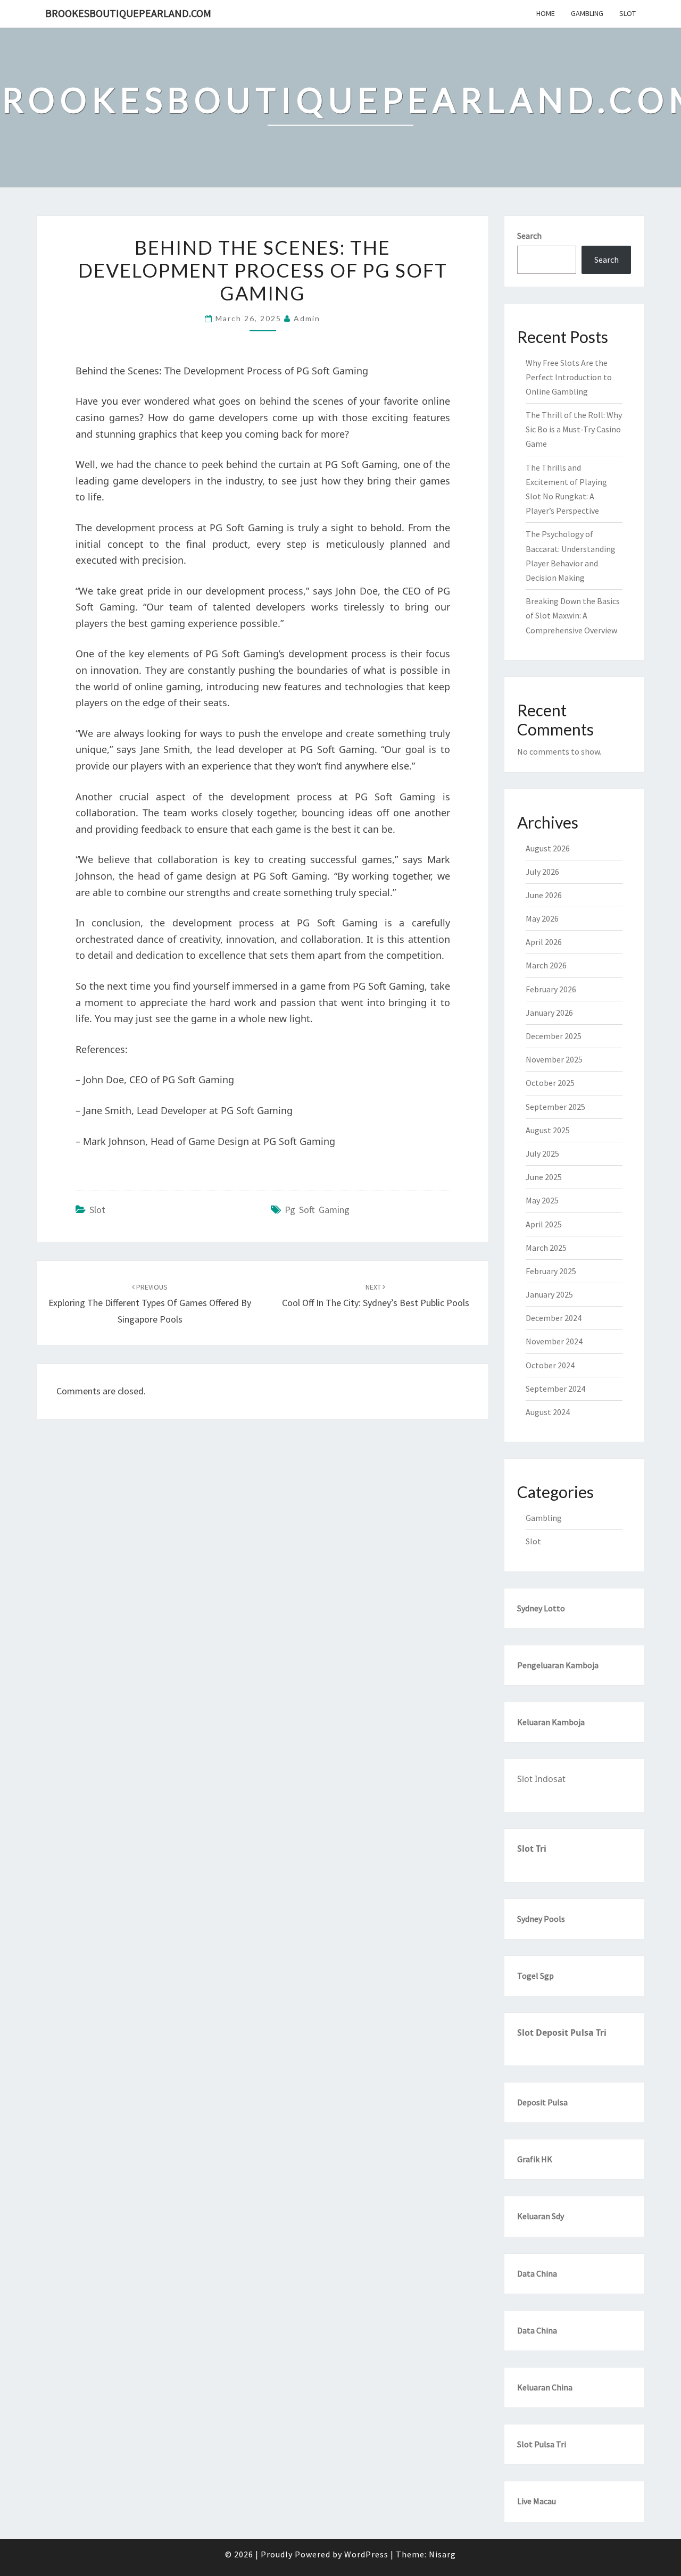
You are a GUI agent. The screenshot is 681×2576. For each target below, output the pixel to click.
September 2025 (555, 1107)
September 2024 (555, 1389)
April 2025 (544, 1224)
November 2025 (554, 1059)
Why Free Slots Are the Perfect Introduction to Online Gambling (569, 377)
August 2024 (548, 1412)
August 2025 (548, 1130)
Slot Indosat (541, 1779)
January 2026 (549, 1013)
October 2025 (550, 1083)
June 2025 (544, 1177)
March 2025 (546, 1248)
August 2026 (548, 848)
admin (307, 318)
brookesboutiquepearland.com (128, 13)
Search (529, 236)
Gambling (587, 13)
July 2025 (542, 1153)
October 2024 (550, 1365)
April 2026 (544, 942)
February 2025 (551, 1271)
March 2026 (546, 965)
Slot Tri (532, 1849)
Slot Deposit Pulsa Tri (562, 2033)
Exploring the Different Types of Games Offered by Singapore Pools (150, 1303)
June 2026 (544, 895)
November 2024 (554, 1341)
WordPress (366, 2554)
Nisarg (442, 2554)
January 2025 (549, 1294)
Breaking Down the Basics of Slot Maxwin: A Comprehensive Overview (573, 615)
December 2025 (554, 1036)
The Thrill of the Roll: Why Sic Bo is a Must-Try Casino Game (574, 429)
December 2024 (554, 1318)
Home (546, 13)
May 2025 (542, 1200)
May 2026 (542, 918)
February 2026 (551, 989)
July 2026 (542, 872)
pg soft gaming (317, 1210)
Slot (628, 13)
